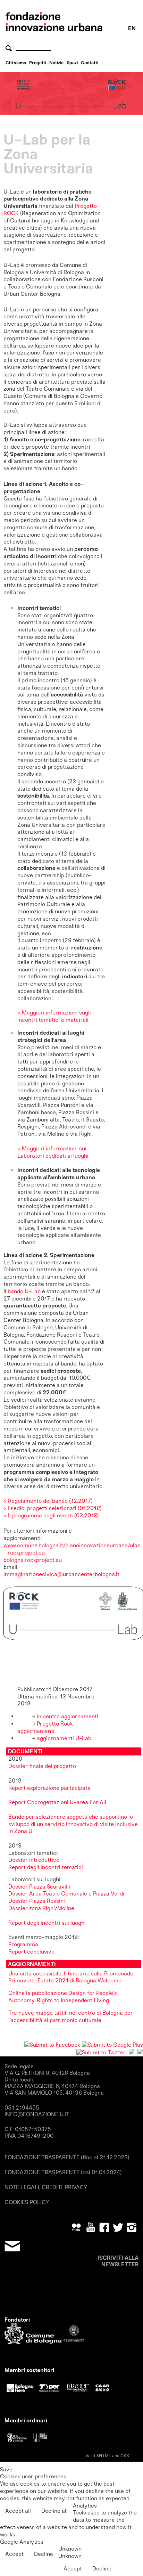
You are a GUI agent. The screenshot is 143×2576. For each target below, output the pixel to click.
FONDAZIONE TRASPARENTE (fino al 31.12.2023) (67, 2157)
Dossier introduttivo (34, 1860)
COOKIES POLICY (27, 2202)
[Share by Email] (140, 2052)
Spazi (72, 63)
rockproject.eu (26, 1553)
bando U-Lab (23, 1291)
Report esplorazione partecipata (49, 1788)
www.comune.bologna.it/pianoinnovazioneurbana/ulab (72, 1545)
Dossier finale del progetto (42, 1766)
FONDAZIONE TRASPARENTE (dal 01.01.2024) (63, 2172)
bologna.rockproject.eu (33, 1560)
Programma (23, 1944)
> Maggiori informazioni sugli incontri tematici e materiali (54, 1016)
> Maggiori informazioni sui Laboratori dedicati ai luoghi (53, 1152)
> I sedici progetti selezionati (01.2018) (53, 1508)
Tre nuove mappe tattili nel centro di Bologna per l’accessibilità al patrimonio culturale (71, 2016)
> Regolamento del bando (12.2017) (48, 1501)
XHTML (104, 2456)
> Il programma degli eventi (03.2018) (51, 1515)
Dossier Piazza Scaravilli (40, 1887)
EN (132, 28)
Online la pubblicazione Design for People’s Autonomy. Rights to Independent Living (63, 1997)
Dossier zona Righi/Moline (41, 1908)
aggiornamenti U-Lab (63, 1738)
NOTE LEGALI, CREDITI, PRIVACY (46, 2187)
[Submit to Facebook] (52, 2045)
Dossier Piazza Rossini (37, 1901)
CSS (125, 2456)
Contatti (90, 63)
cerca (10, 48)
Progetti (38, 63)
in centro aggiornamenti (67, 1716)
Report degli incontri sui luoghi (47, 1923)
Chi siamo (16, 63)
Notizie (56, 63)
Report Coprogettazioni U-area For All (57, 1802)
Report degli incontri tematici (46, 1867)
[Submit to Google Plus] (112, 2045)
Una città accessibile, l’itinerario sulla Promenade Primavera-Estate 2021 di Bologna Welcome (71, 1977)
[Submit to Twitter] (101, 2052)
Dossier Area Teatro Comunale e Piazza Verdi (67, 1894)
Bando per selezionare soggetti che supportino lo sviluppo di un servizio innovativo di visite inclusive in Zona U (73, 1824)
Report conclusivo (31, 1952)
